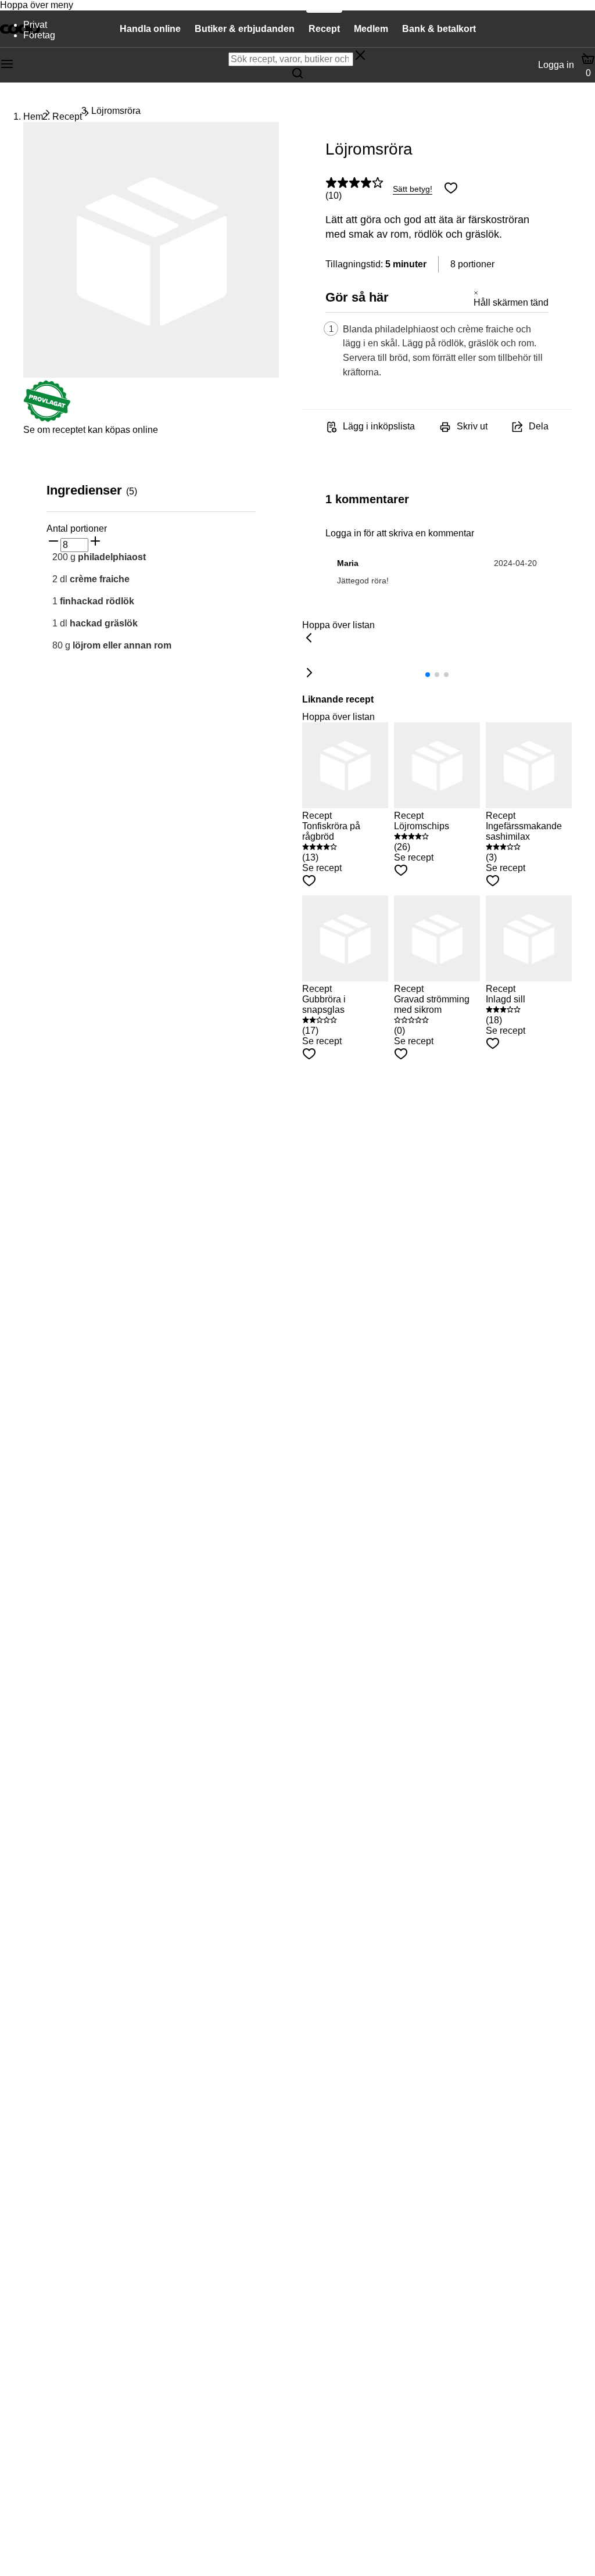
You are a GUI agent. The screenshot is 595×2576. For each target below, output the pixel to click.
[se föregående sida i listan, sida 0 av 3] (309, 639)
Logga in (556, 65)
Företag (39, 35)
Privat (35, 25)
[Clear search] (360, 56)
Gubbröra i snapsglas (324, 1004)
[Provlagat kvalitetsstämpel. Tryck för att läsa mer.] (47, 419)
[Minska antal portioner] (53, 542)
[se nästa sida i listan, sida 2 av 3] (309, 673)
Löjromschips (422, 826)
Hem (33, 117)
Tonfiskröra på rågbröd (331, 831)
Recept (67, 117)
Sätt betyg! (413, 189)
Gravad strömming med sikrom (432, 1004)
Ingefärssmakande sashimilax (524, 831)
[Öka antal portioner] (95, 542)
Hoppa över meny (37, 5)
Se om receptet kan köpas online (91, 430)
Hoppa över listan (338, 625)
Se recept (322, 868)
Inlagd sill (506, 999)
